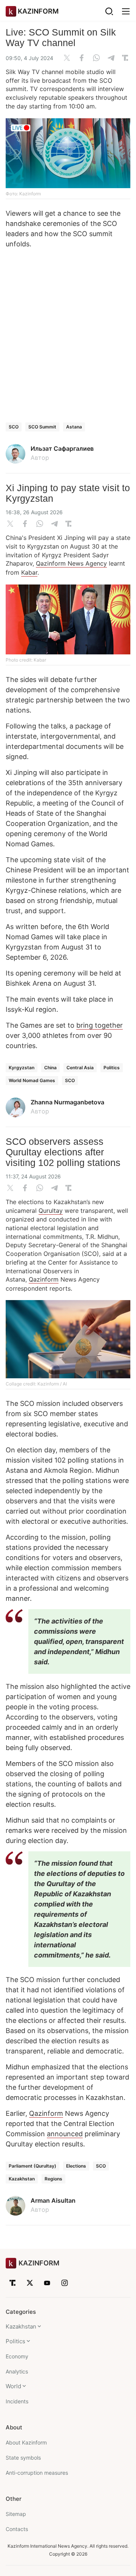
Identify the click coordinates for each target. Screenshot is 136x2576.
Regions (53, 2179)
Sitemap (16, 2514)
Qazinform (44, 1279)
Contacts (17, 2529)
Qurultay (51, 1211)
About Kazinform (26, 2442)
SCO (14, 427)
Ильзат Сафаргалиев (62, 448)
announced (65, 2134)
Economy (17, 2356)
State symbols (23, 2458)
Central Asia (80, 1068)
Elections (76, 2166)
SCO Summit (42, 427)
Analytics (17, 2371)
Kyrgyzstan (22, 1068)
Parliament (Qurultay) (32, 2166)
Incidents (17, 2401)
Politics (112, 1068)
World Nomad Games (32, 1080)
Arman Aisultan (53, 2200)
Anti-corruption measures (37, 2473)
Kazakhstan (22, 2179)
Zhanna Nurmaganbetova (67, 1102)
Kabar (29, 572)
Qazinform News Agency (71, 563)
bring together (100, 1025)
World (13, 2386)
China (50, 1068)
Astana (74, 427)
